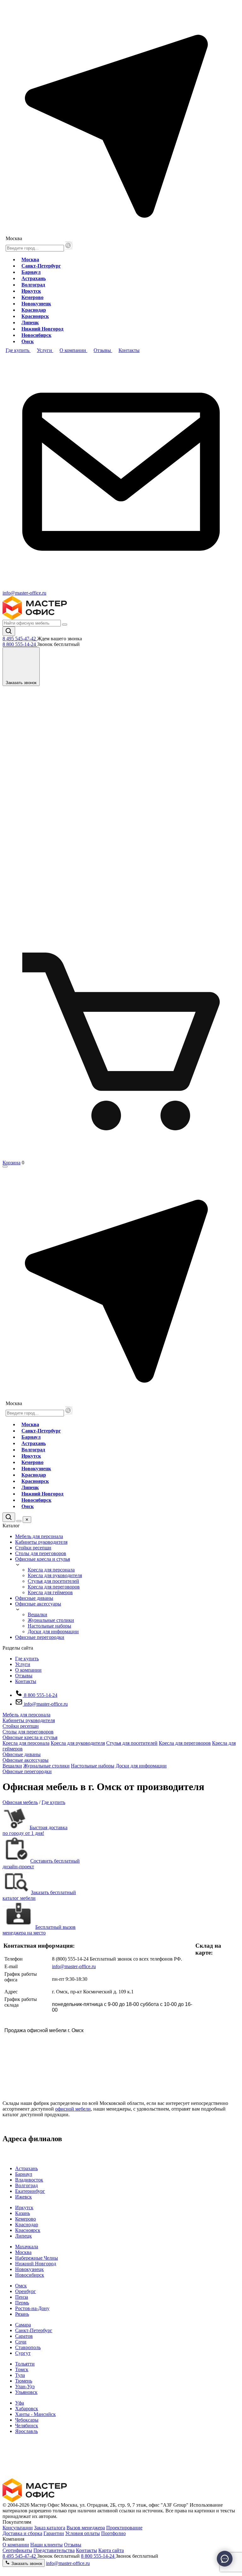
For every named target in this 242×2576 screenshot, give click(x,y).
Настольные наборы (49, 1626)
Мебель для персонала (39, 1536)
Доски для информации (53, 1631)
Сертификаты (17, 2550)
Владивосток (29, 2180)
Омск (28, 341)
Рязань (22, 2314)
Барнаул (31, 272)
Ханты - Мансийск (35, 2414)
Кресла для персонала (51, 1570)
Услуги (23, 1664)
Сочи (21, 2342)
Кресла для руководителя (55, 1575)
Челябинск (27, 2426)
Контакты (26, 1681)
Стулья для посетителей (53, 1581)
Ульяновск (26, 2392)
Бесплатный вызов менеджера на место (39, 1930)
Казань (23, 2213)
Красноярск (35, 316)
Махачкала (27, 2247)
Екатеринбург (30, 2191)
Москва (30, 259)
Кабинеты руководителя (41, 1542)
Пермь (22, 2303)
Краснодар (34, 310)
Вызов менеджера (86, 2528)
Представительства (54, 2550)
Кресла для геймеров (50, 1592)
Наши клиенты (46, 2545)
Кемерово (32, 297)
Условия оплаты (83, 2533)
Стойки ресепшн (33, 1548)
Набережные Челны (37, 2258)
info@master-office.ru (24, 593)
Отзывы (24, 1676)
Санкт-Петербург (41, 266)
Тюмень (24, 2381)
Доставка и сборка (22, 2533)
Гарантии (54, 2533)
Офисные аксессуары (38, 1604)
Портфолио (113, 2533)
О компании (28, 1670)
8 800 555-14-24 (20, 644)
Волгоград (33, 285)
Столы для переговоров (41, 1553)
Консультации (18, 2528)
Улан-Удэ (25, 2386)
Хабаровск (27, 2409)
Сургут (23, 2353)
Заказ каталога (50, 2528)
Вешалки (37, 1614)
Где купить (27, 1659)
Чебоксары (27, 2420)
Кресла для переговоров (54, 1587)
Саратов (24, 2336)
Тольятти (25, 2364)
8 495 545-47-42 (20, 639)
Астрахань (34, 278)
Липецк (30, 323)
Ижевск (23, 2197)
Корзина (12, 1163)
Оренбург (26, 2291)
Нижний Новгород (42, 329)
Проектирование (124, 2528)
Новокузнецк (36, 304)
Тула (20, 2375)
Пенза (22, 2297)
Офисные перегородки (40, 1637)
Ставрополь (28, 2347)
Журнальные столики (51, 1620)
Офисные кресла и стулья (43, 1559)
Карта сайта (111, 2550)
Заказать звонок (26, 2564)
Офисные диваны (34, 1598)
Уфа (20, 2403)
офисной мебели (73, 2109)
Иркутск (31, 291)
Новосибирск (36, 335)
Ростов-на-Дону (32, 2308)
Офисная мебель (20, 1802)
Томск (22, 2369)
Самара (23, 2325)
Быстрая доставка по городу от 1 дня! (35, 1830)
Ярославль (26, 2431)
